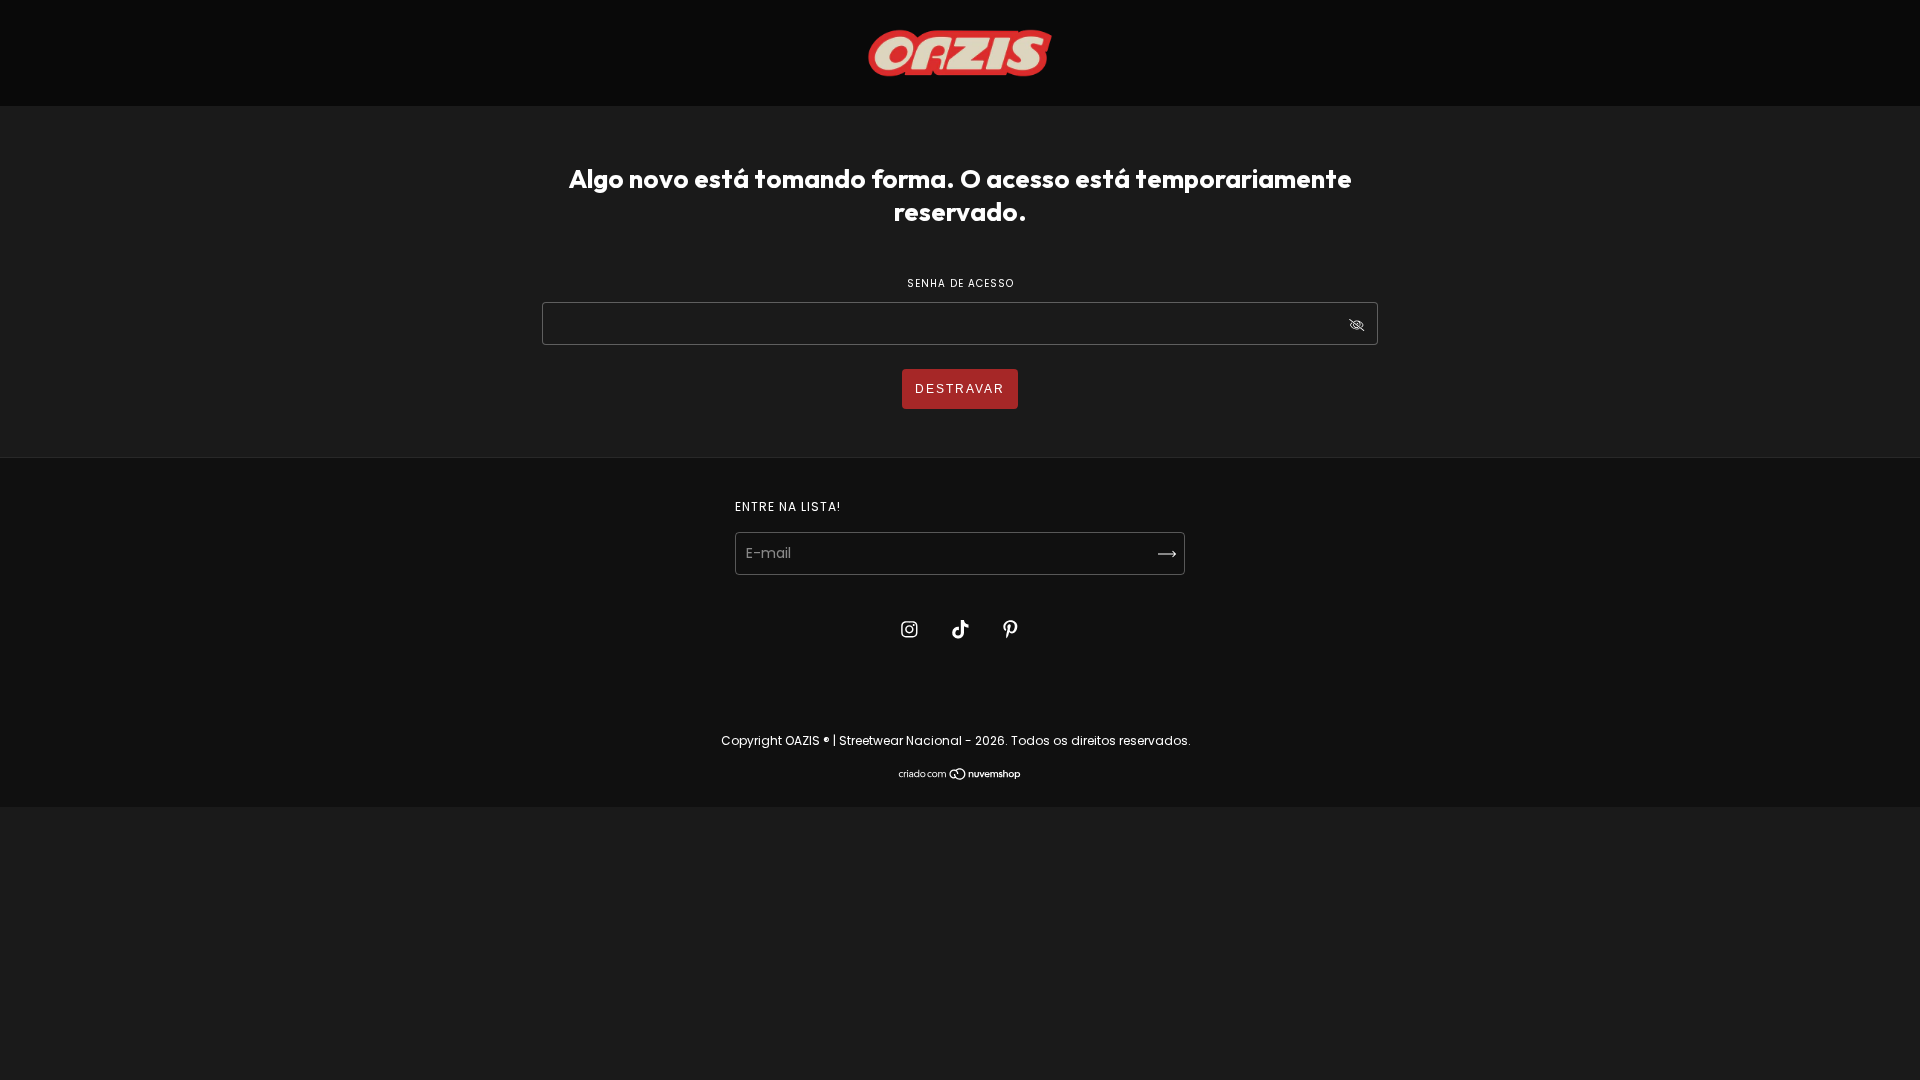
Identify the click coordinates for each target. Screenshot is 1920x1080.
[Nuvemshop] (960, 776)
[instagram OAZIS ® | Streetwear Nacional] (911, 629)
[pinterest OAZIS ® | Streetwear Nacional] (1010, 629)
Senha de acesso (960, 283)
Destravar (960, 389)
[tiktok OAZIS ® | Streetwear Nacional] (962, 629)
